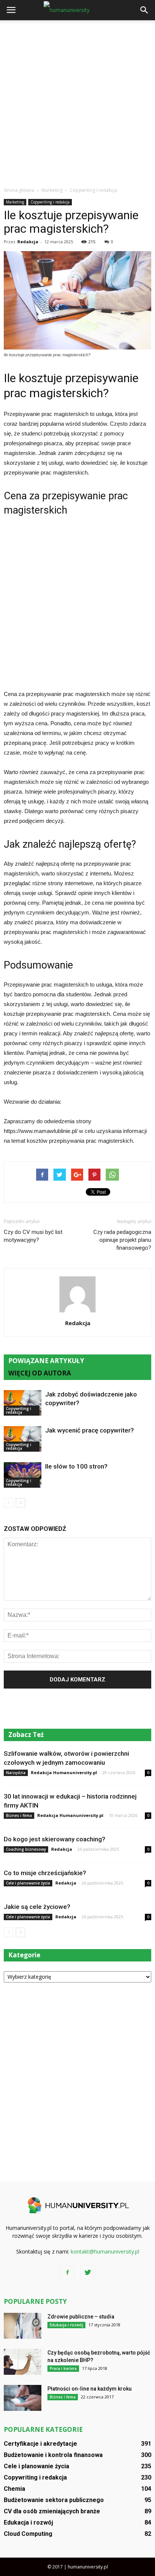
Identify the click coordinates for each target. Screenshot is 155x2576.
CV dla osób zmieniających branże (52, 2511)
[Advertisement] (77, 101)
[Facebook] (67, 2273)
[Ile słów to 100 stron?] (23, 1475)
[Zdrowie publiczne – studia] (23, 2326)
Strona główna (19, 190)
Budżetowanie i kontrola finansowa (53, 2455)
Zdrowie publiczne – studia (81, 2317)
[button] (144, 10)
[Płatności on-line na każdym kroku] (23, 2398)
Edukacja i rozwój (66, 2325)
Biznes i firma (19, 1815)
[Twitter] (88, 2273)
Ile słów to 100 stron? (76, 1466)
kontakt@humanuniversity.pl (105, 2251)
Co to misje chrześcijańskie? (45, 1873)
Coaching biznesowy (26, 1849)
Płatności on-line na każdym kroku (90, 2389)
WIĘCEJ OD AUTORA (40, 1373)
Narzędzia (16, 1773)
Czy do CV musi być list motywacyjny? (33, 1236)
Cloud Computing (28, 2534)
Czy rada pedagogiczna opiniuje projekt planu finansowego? (122, 1240)
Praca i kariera (63, 2368)
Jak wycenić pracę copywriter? (90, 1430)
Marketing (15, 202)
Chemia (14, 2489)
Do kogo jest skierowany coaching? (55, 1839)
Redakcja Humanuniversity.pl (64, 1772)
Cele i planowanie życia (28, 1883)
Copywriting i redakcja (50, 202)
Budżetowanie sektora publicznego (54, 2500)
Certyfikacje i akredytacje (40, 2444)
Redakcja (28, 242)
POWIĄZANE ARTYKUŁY (46, 1361)
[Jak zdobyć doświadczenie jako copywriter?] (23, 1403)
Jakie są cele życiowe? (37, 1907)
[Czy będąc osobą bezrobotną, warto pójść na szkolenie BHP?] (23, 2362)
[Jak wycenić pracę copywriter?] (23, 1439)
